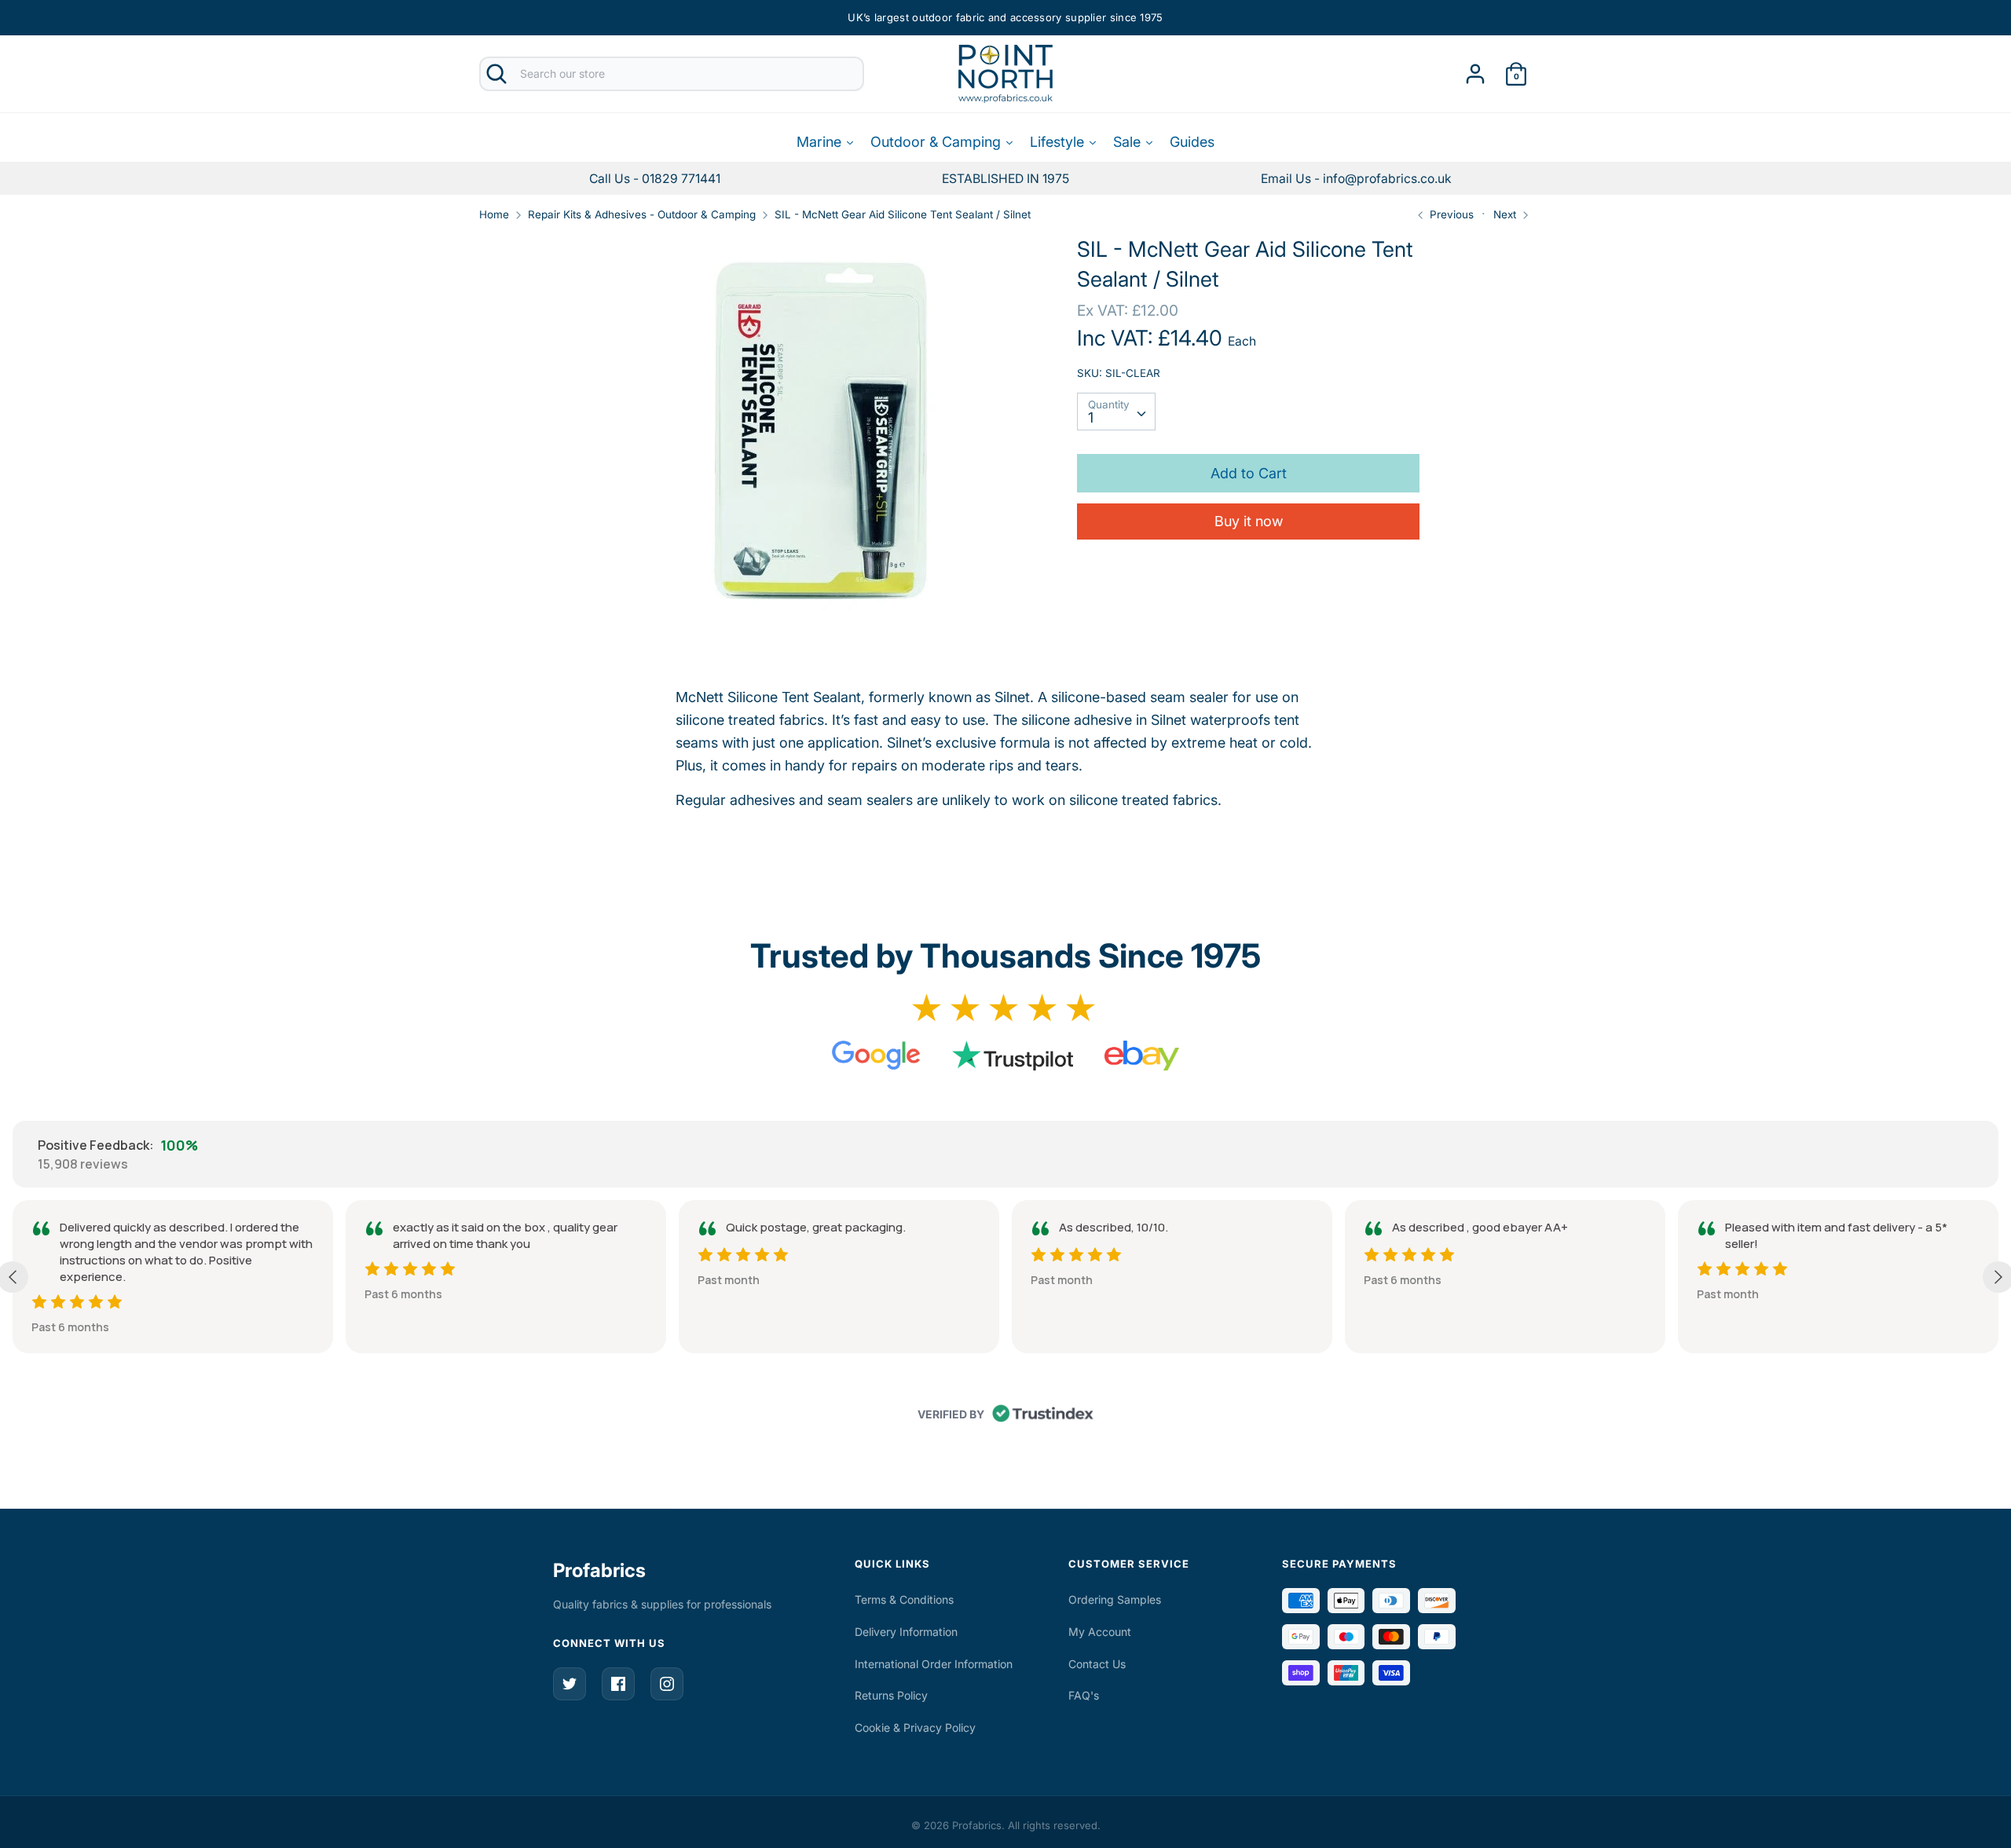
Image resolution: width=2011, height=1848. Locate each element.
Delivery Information (906, 1632)
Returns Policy (891, 1695)
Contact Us (1097, 1664)
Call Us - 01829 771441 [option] (655, 179)
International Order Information (934, 1664)
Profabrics (599, 1570)
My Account (1100, 1632)
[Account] (1475, 69)
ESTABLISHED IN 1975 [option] (1005, 179)
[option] (1356, 179)
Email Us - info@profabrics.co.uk (1356, 179)
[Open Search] (496, 74)
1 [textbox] (1091, 418)
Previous (1450, 214)
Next (1506, 214)
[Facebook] (618, 1684)
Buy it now (1249, 522)
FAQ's (1084, 1695)
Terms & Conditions (904, 1599)
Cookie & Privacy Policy (915, 1727)
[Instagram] (667, 1684)
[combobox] (1116, 412)
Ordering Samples (1115, 1599)
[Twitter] (570, 1684)
